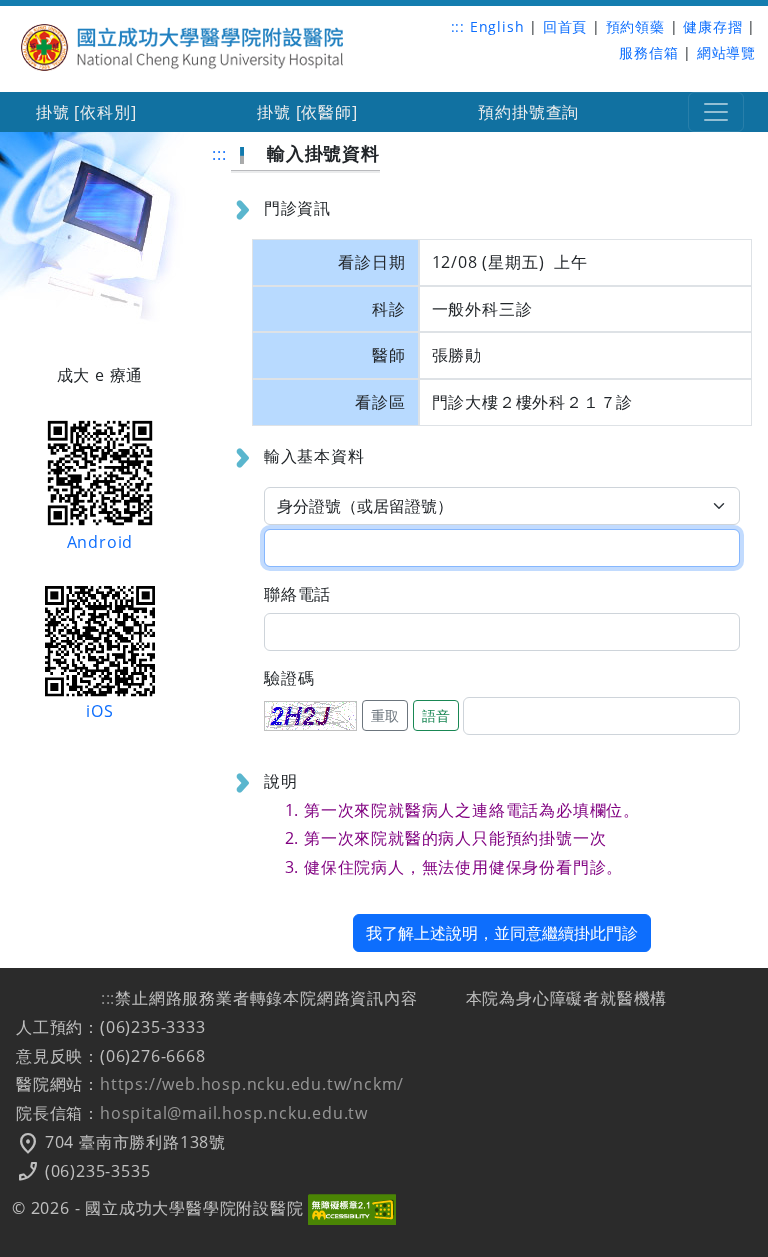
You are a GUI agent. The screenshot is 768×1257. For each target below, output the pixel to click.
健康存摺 (712, 26)
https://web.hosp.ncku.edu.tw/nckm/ (252, 1084)
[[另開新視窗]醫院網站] (183, 45)
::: (458, 26)
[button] (716, 112)
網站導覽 (726, 52)
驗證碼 (289, 678)
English (497, 26)
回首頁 (565, 26)
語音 (436, 715)
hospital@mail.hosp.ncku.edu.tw (234, 1113)
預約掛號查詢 (528, 112)
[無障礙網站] (352, 1208)
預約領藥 (635, 26)
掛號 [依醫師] (307, 112)
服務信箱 (648, 52)
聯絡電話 (297, 594)
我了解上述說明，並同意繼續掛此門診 (502, 933)
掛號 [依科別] (86, 112)
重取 (385, 715)
